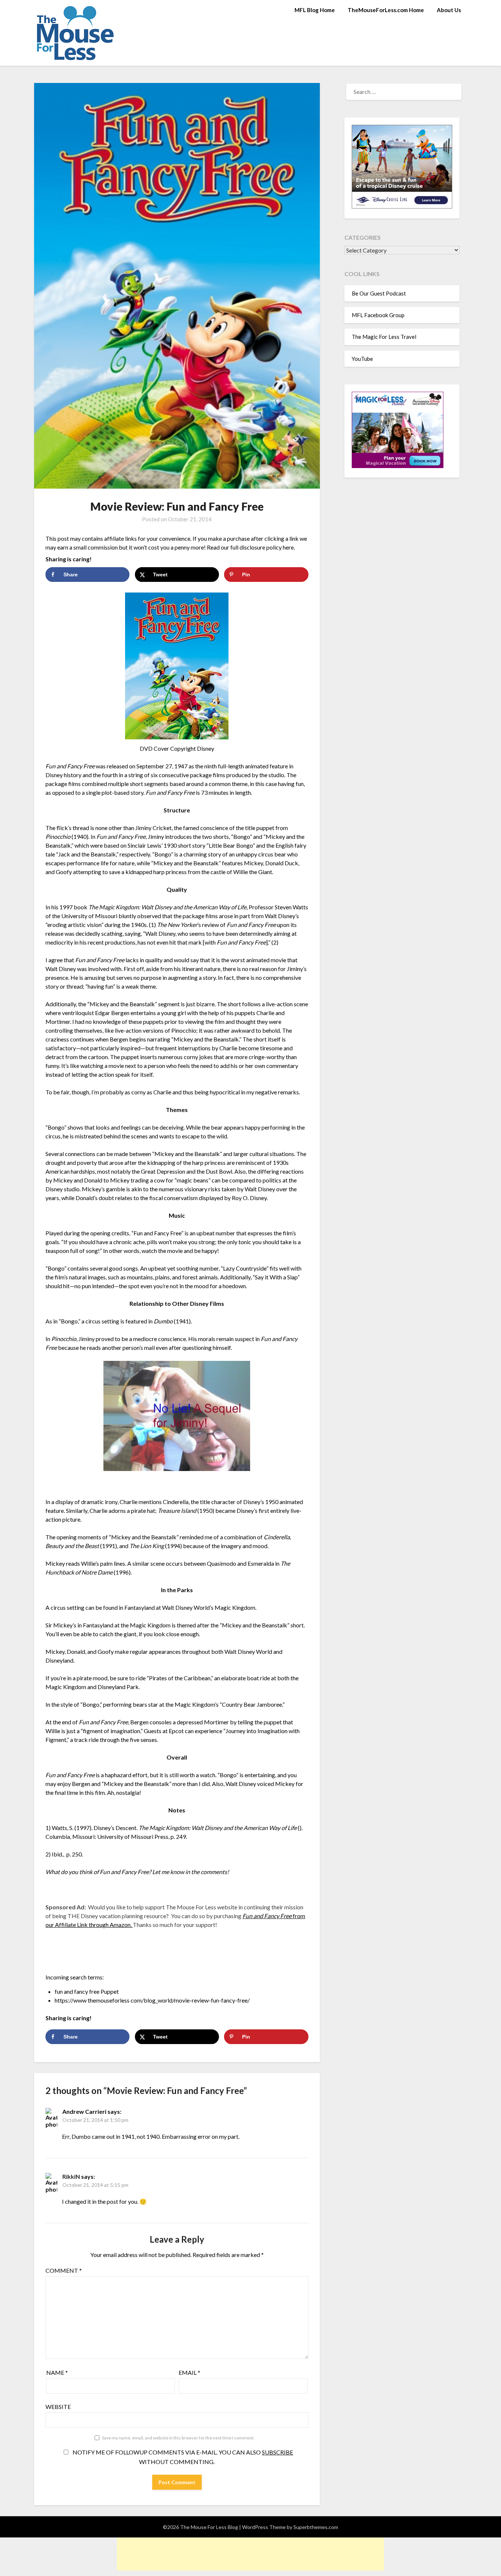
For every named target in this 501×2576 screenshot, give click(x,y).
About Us (449, 10)
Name (57, 2372)
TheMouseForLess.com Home (386, 10)
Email (189, 2372)
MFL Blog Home (315, 10)
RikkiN (71, 2176)
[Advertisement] (251, 2554)
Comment (64, 2270)
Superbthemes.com (316, 2527)
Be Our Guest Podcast (379, 293)
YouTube (362, 359)
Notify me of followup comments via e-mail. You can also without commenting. (182, 2457)
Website (58, 2407)
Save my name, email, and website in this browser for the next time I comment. (178, 2438)
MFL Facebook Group (378, 315)
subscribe (277, 2452)
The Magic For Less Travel (384, 337)
